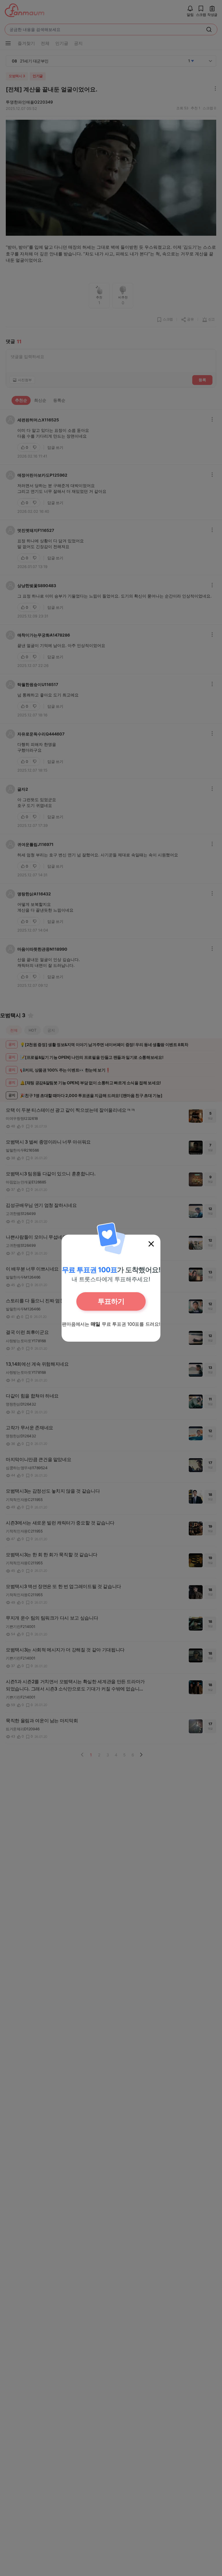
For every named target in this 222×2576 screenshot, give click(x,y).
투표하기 (111, 1301)
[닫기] (151, 1244)
